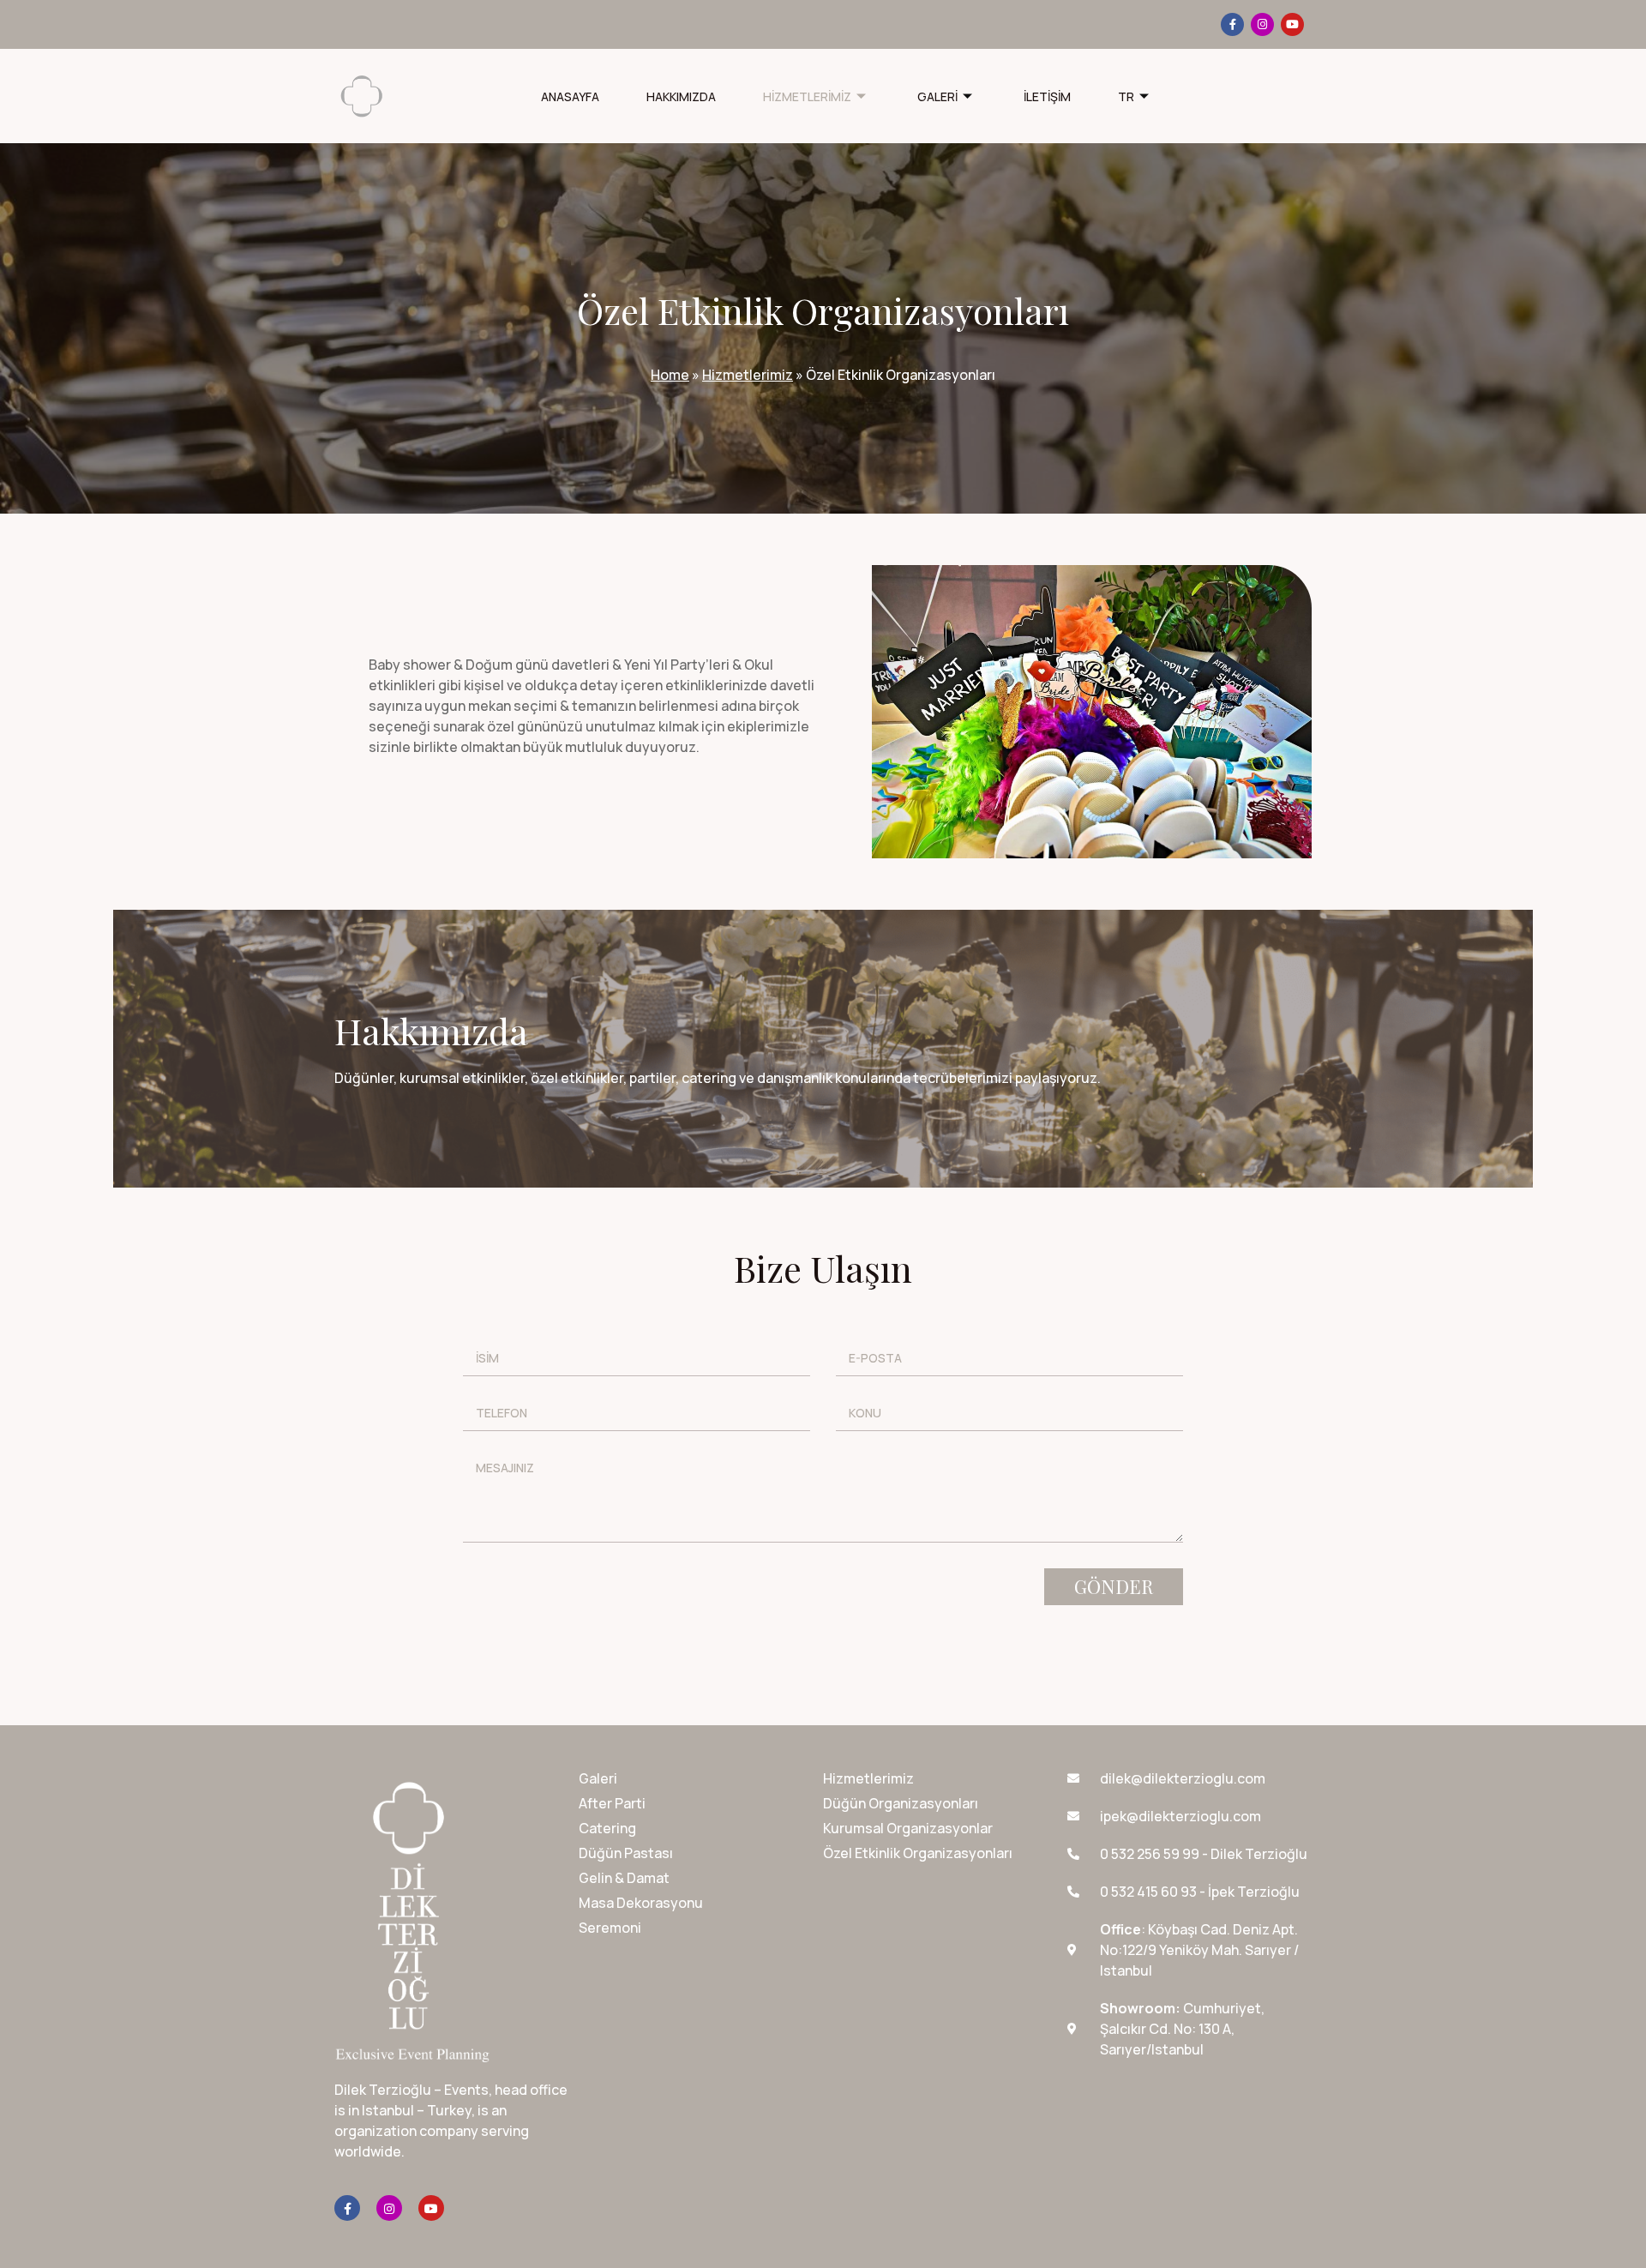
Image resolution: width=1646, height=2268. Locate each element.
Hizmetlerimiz (807, 96)
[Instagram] (1262, 24)
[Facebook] (1232, 24)
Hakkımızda (681, 96)
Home (670, 375)
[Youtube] (1292, 24)
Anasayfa (570, 96)
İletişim (1047, 96)
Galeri (937, 96)
